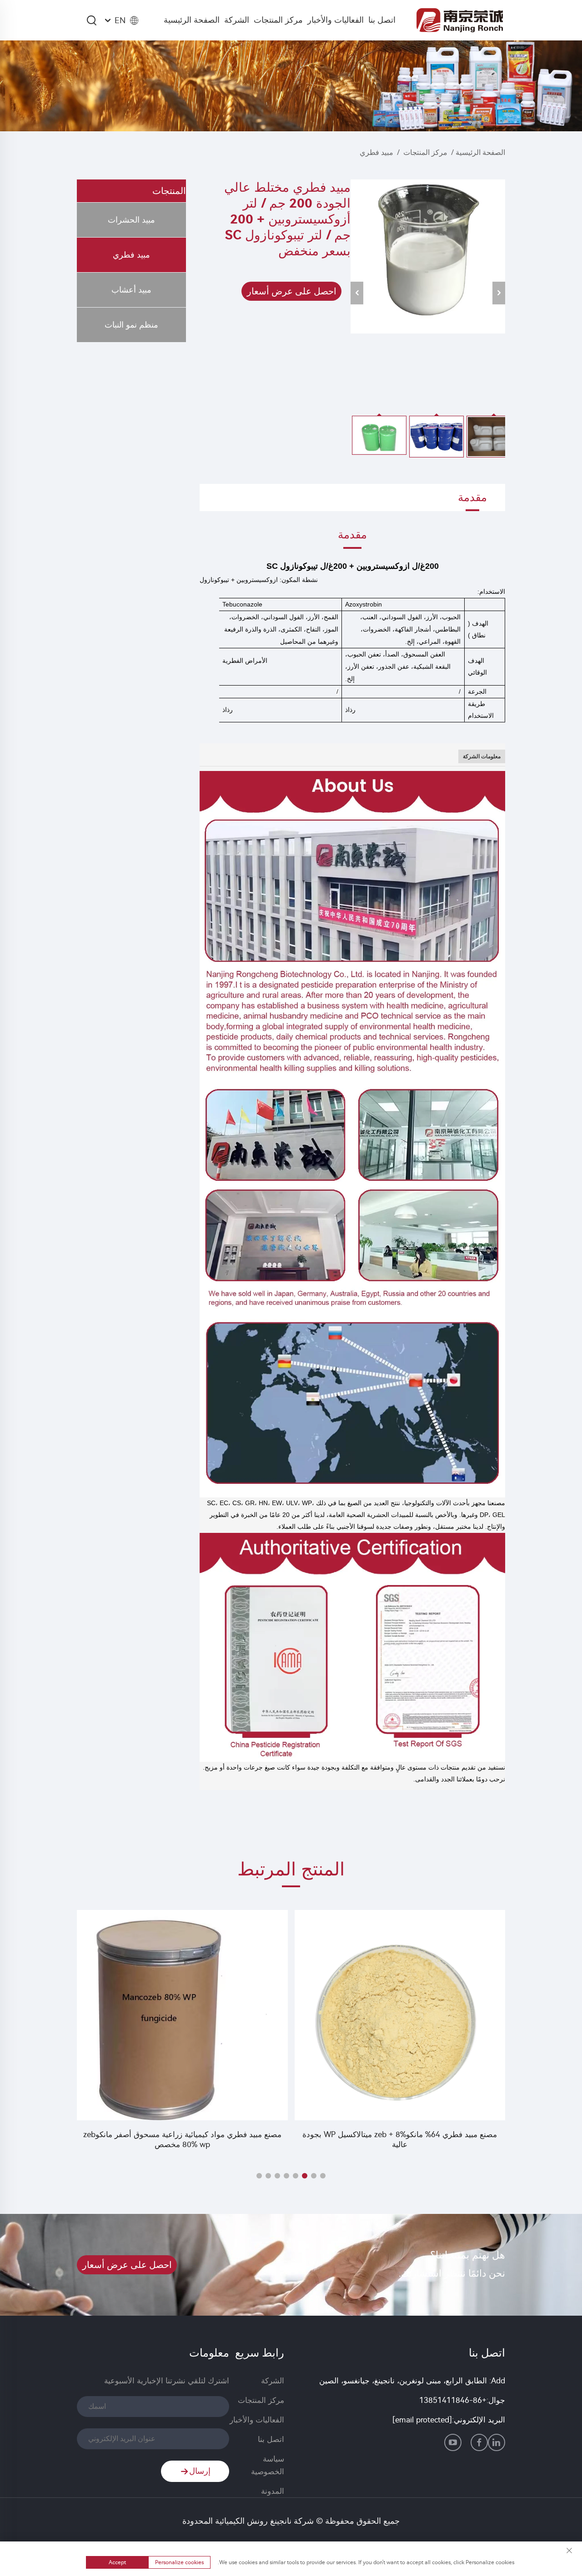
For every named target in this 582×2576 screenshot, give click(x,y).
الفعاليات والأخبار (336, 20)
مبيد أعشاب (131, 290)
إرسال (200, 2471)
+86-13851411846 (453, 2400)
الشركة (237, 20)
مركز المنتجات (278, 20)
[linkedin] (497, 2442)
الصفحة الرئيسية (192, 20)
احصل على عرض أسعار (292, 291)
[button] (323, 2176)
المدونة (273, 2491)
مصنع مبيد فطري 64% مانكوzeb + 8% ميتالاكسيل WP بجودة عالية (400, 2139)
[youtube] (453, 2442)
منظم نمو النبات (131, 325)
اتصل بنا (382, 20)
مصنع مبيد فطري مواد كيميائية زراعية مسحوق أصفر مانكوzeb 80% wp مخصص (182, 2139)
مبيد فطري (376, 152)
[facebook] (479, 2442)
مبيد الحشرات (131, 220)
